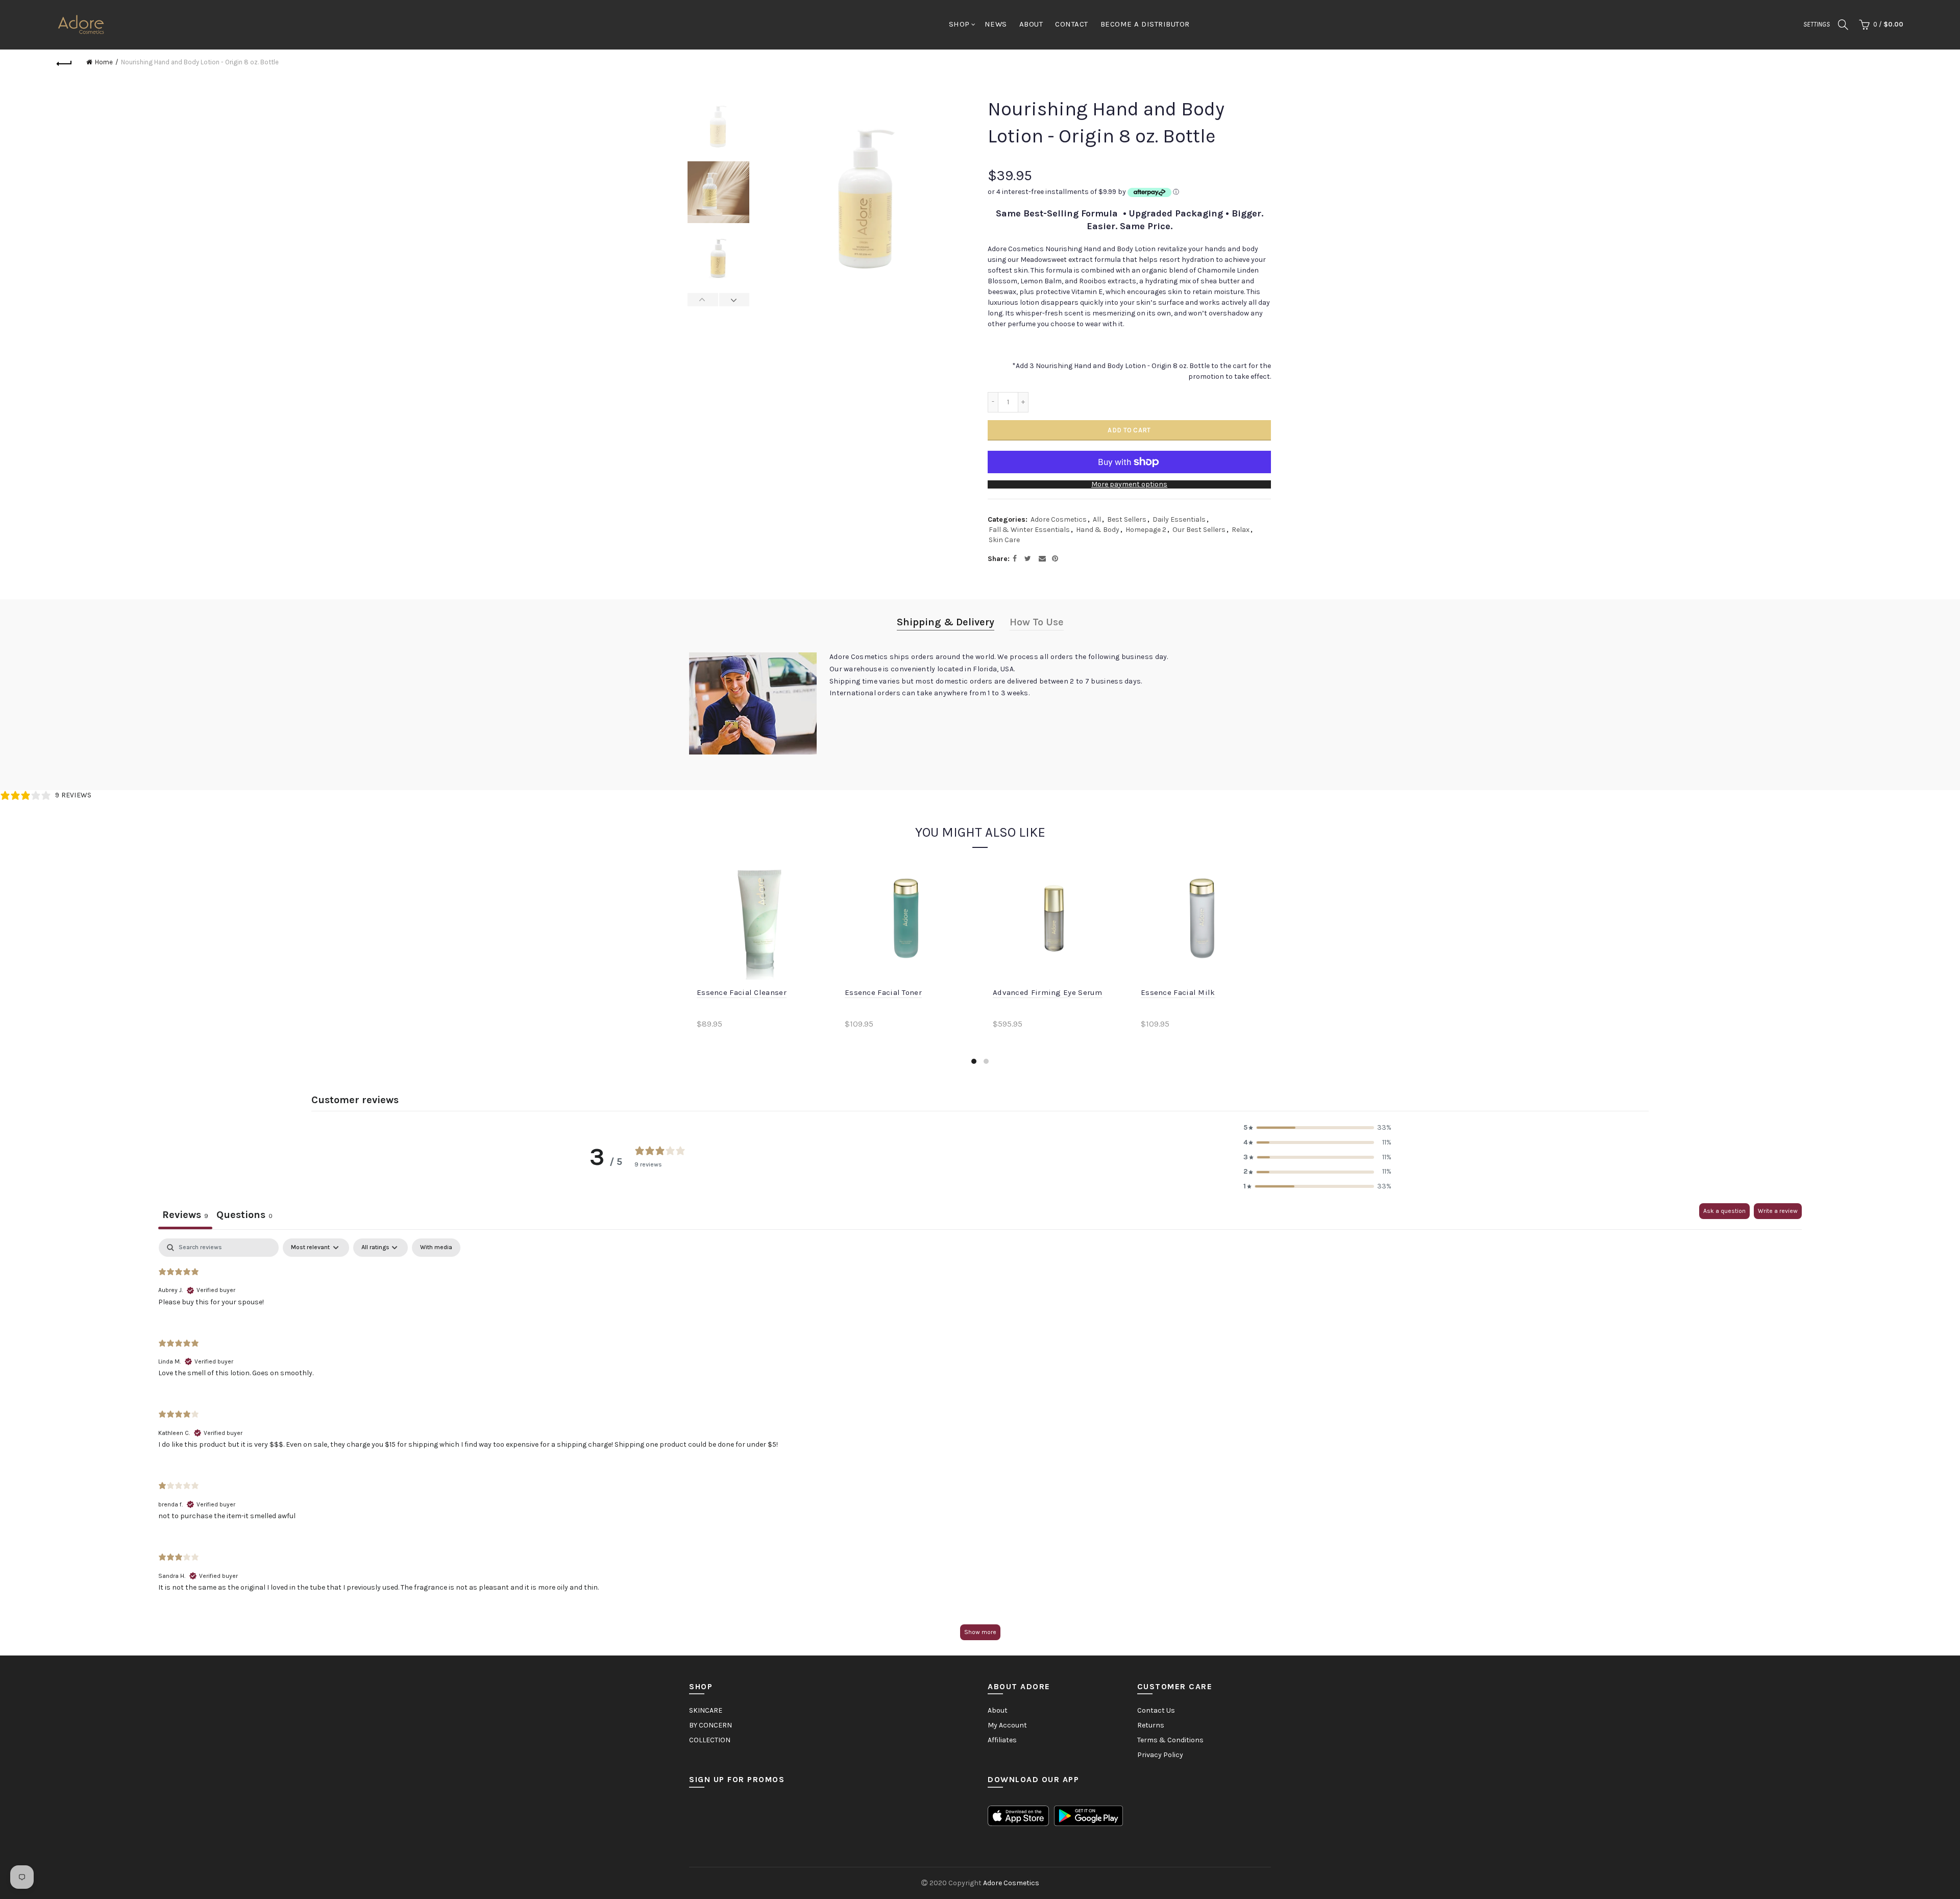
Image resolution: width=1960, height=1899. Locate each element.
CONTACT (1072, 24)
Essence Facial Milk (1178, 992)
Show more (980, 1632)
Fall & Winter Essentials (1029, 530)
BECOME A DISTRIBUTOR (1145, 24)
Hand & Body (1098, 530)
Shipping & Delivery (946, 622)
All (1097, 519)
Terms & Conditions (1170, 1740)
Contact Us (1156, 1710)
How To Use (1037, 622)
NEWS (996, 24)
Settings (1817, 24)
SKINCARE (706, 1710)
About (998, 1710)
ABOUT (1031, 24)
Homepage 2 (1146, 530)
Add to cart (1129, 430)
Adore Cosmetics (1059, 519)
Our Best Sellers (1199, 530)
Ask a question (1724, 1211)
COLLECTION (710, 1740)
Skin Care (1004, 540)
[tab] (244, 1216)
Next (734, 300)
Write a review (1778, 1211)
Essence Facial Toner (883, 992)
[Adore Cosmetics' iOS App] (1018, 1815)
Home (104, 62)
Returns (1151, 1725)
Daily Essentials (1179, 519)
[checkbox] (436, 1248)
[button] (1317, 1128)
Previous (703, 300)
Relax (1241, 530)
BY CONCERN (710, 1725)
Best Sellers (1127, 519)
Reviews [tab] (185, 1215)
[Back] (64, 62)
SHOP (959, 24)
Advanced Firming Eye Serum (1048, 992)
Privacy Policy (1160, 1755)
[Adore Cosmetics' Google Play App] (1088, 1815)
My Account (1007, 1725)
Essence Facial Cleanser (742, 992)
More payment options (1129, 484)
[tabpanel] (980, 1444)
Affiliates (1002, 1740)
